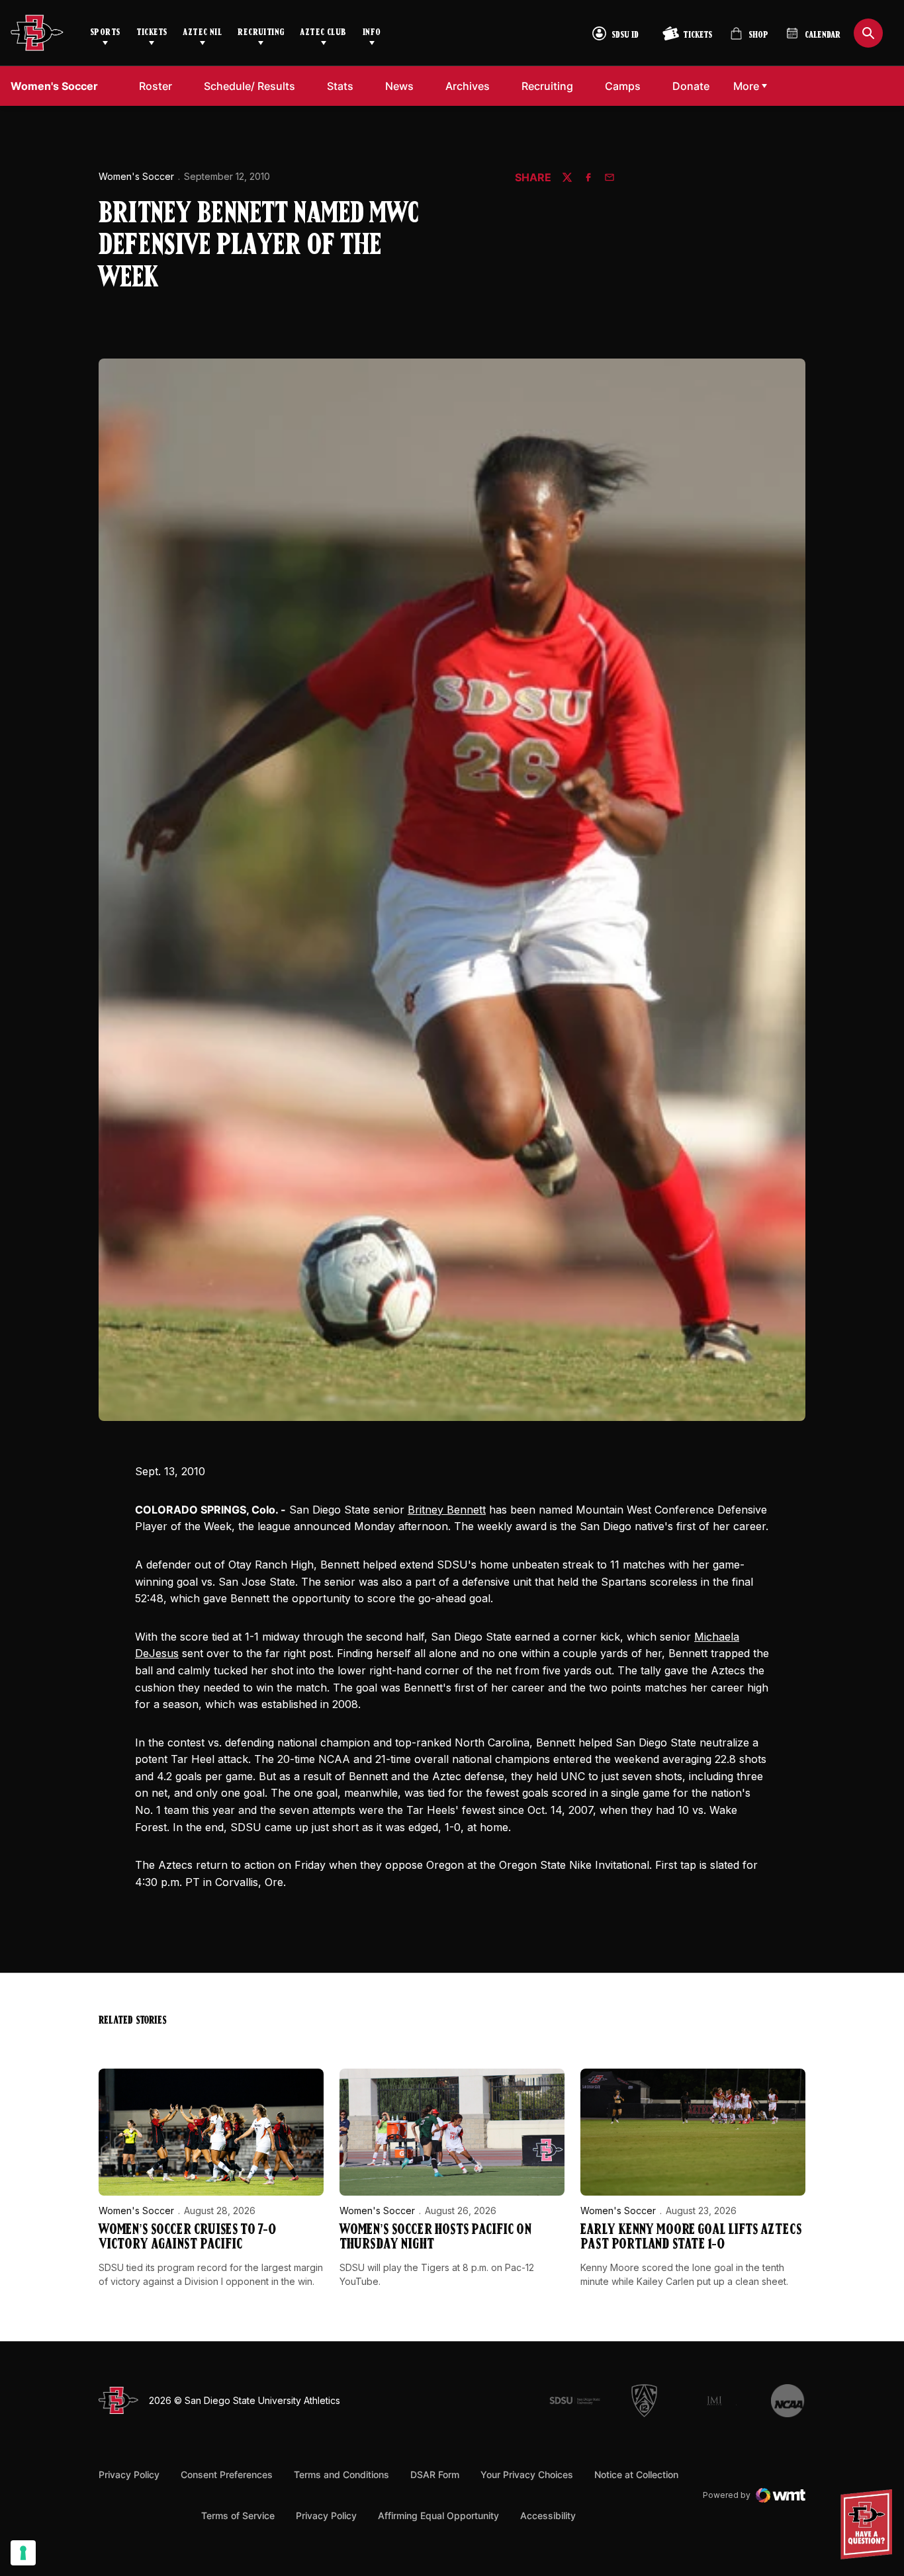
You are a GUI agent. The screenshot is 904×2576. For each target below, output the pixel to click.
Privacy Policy (129, 2474)
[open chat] (870, 2524)
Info (372, 33)
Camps (623, 86)
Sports (105, 33)
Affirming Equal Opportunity (438, 2515)
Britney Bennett (447, 1510)
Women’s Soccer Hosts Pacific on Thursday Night (435, 2238)
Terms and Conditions (341, 2474)
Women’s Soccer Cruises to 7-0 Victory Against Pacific (187, 2238)
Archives (468, 86)
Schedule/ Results (249, 86)
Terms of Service (238, 2515)
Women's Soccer (136, 176)
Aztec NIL (202, 33)
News (399, 86)
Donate (691, 86)
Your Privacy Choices (527, 2474)
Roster (156, 86)
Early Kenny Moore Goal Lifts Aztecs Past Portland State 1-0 (691, 2238)
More (746, 86)
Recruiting (261, 33)
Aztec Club (323, 33)
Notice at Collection (636, 2474)
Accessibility (548, 2515)
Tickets (152, 33)
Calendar (823, 35)
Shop (749, 39)
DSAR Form (435, 2474)
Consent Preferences (227, 2474)
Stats (340, 86)
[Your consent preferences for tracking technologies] (23, 2553)
